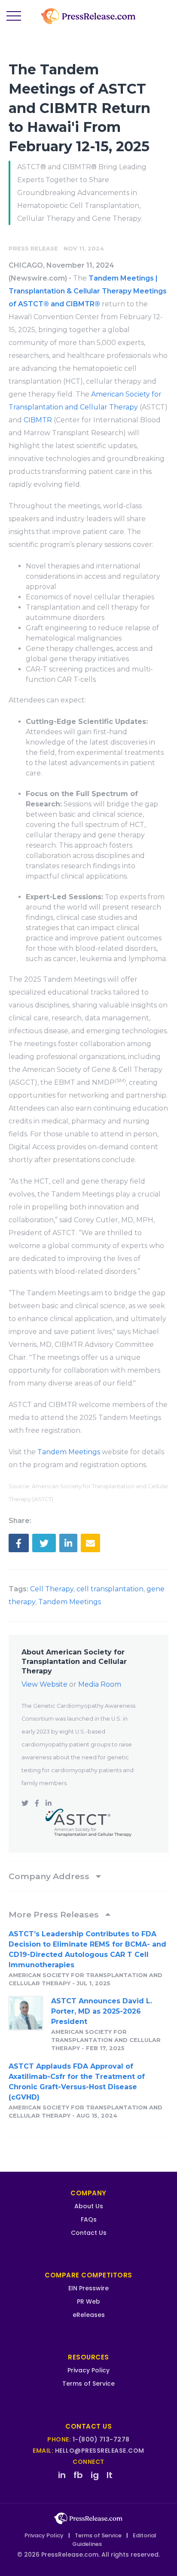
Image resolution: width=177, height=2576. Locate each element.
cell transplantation (110, 1589)
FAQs (89, 2219)
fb (78, 2475)
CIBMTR (38, 420)
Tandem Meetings (69, 1452)
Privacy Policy (88, 2370)
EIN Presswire (88, 2288)
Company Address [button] (50, 1876)
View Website (44, 1684)
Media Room (100, 1684)
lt (110, 2475)
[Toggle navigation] (14, 16)
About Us (89, 2206)
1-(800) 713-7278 (101, 2439)
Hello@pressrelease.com (100, 2451)
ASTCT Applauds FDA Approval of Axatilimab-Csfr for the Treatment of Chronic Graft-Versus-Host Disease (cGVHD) (77, 2082)
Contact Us (89, 2233)
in (62, 2475)
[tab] (88, 1876)
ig (95, 2475)
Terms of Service (88, 2384)
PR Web (88, 2301)
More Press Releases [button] (55, 1914)
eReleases (89, 2315)
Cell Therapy (52, 1589)
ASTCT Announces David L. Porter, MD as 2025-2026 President (102, 2011)
